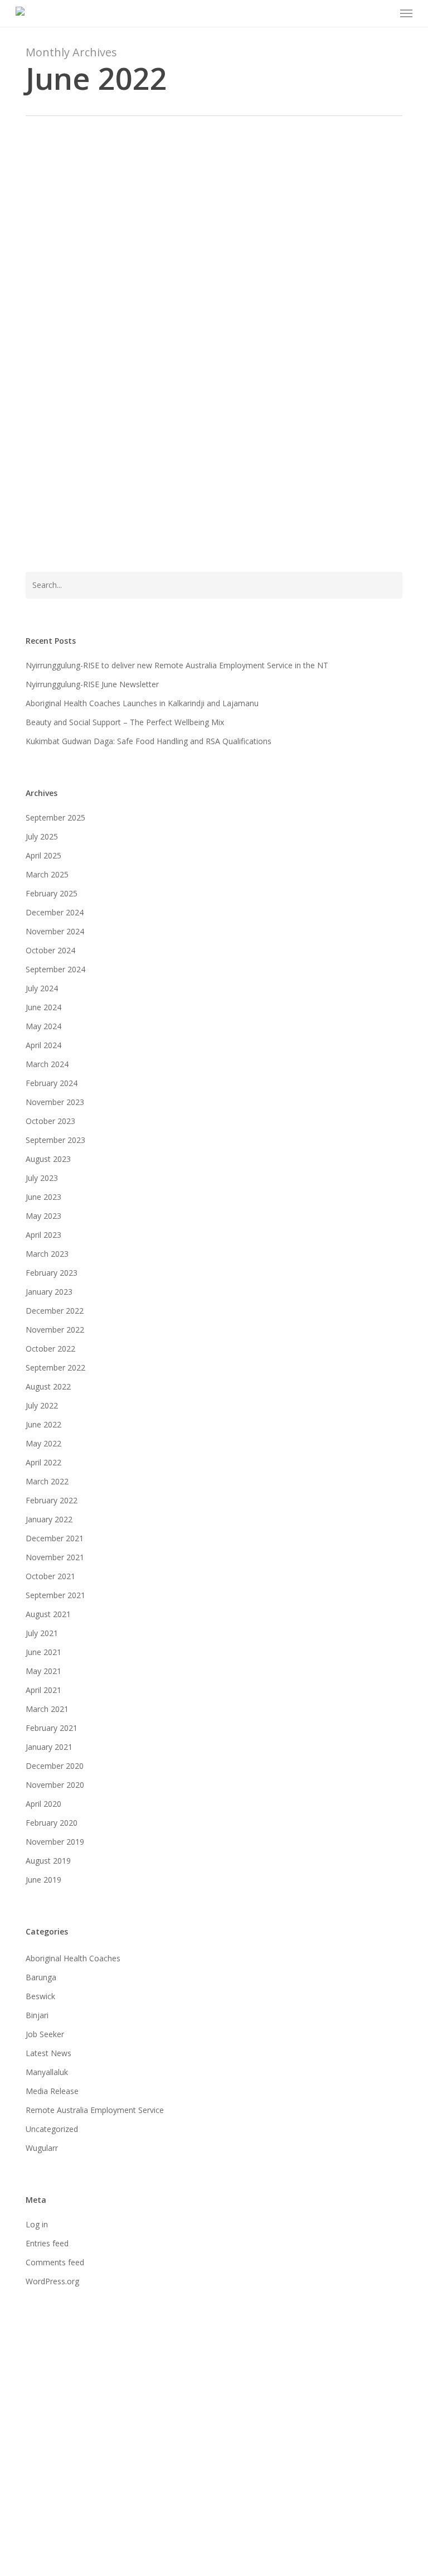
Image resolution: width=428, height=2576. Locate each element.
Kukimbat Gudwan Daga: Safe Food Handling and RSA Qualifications (149, 741)
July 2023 (42, 1178)
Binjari (37, 2015)
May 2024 (43, 1026)
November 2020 (55, 1785)
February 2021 (52, 1728)
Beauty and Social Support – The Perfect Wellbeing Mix (125, 722)
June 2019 (43, 1880)
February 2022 (52, 1500)
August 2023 (48, 1159)
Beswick (40, 1996)
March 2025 (47, 874)
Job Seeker (45, 2034)
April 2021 (43, 1690)
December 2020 (55, 1766)
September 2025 (55, 817)
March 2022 (47, 1481)
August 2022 (48, 1386)
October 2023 (50, 1121)
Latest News (57, 192)
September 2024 (55, 969)
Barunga (41, 1977)
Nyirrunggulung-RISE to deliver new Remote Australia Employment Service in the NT (177, 665)
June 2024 (43, 1007)
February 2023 (52, 1273)
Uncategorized (52, 2129)
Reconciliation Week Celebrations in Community (191, 208)
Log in (37, 2224)
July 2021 (42, 1633)
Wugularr (42, 2148)
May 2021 (43, 1671)
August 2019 (48, 1861)
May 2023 (43, 1216)
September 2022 (55, 1367)
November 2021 (55, 1557)
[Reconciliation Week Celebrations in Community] (214, 231)
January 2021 (49, 1747)
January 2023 (49, 1292)
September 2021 (55, 1595)
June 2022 (43, 1424)
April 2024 (43, 1045)
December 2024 (55, 912)
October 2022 (50, 1349)
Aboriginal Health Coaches (73, 1958)
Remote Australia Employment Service (95, 2110)
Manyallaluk (47, 2072)
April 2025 (43, 855)
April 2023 (43, 1235)
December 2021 (55, 1538)
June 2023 (43, 1197)
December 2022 (55, 1311)
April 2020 (43, 1804)
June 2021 (43, 1652)
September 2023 (55, 1140)
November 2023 (55, 1102)
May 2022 (43, 1443)
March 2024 (47, 1064)
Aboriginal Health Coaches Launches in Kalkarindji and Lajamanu (142, 703)
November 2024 (55, 931)
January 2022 (49, 1519)
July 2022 (42, 1405)
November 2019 (55, 1842)
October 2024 (50, 950)
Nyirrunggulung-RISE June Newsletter (92, 684)
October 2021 (50, 1576)
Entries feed (47, 2243)
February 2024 (52, 1083)
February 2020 (52, 1823)
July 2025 (42, 836)
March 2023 (47, 1254)
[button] (406, 13)
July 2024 (42, 988)
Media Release (52, 2091)
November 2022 (55, 1330)
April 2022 (43, 1462)
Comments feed (55, 2262)
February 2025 (52, 893)
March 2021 (47, 1709)
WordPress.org (52, 2281)
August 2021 (48, 1614)
